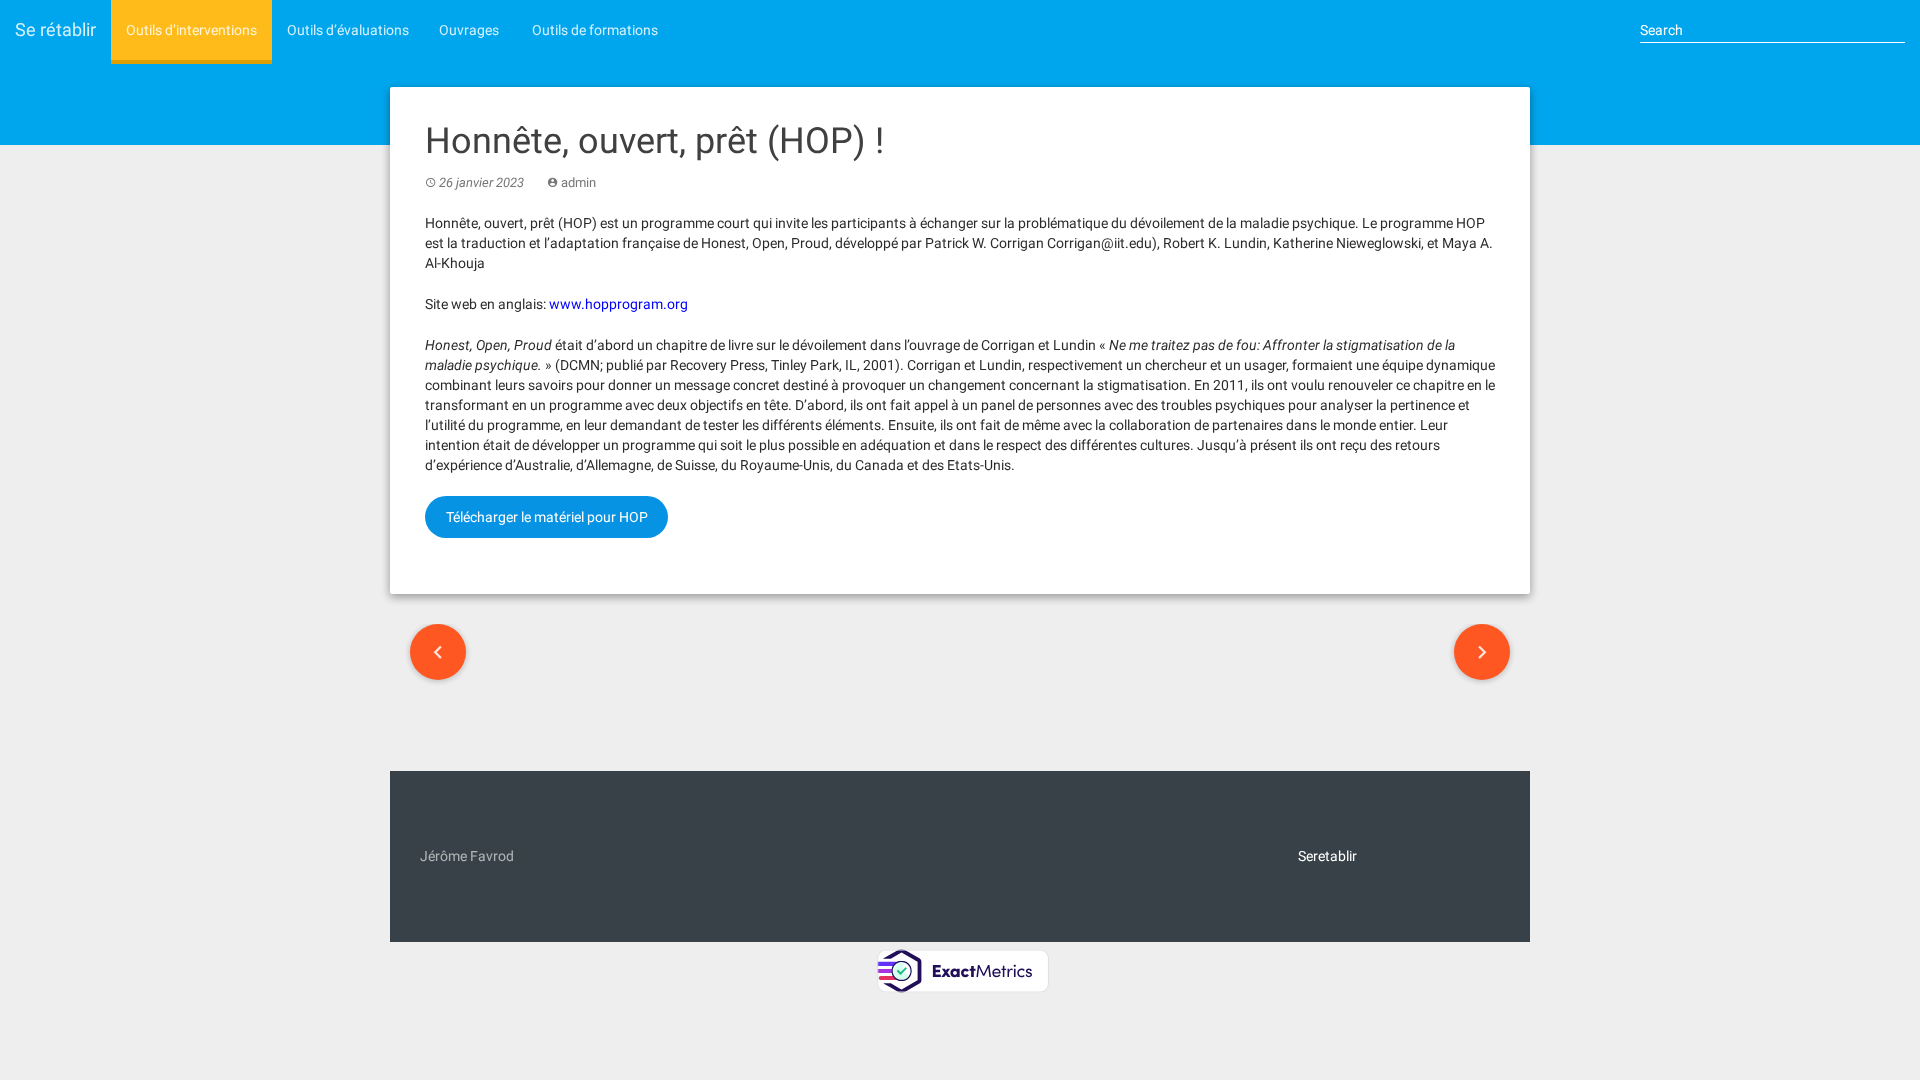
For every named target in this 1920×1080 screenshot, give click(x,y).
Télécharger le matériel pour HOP (547, 517)
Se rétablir (55, 29)
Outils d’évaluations (348, 30)
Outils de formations (593, 30)
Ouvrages (469, 30)
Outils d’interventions (191, 30)
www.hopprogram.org (618, 304)
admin (578, 182)
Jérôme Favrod (467, 856)
